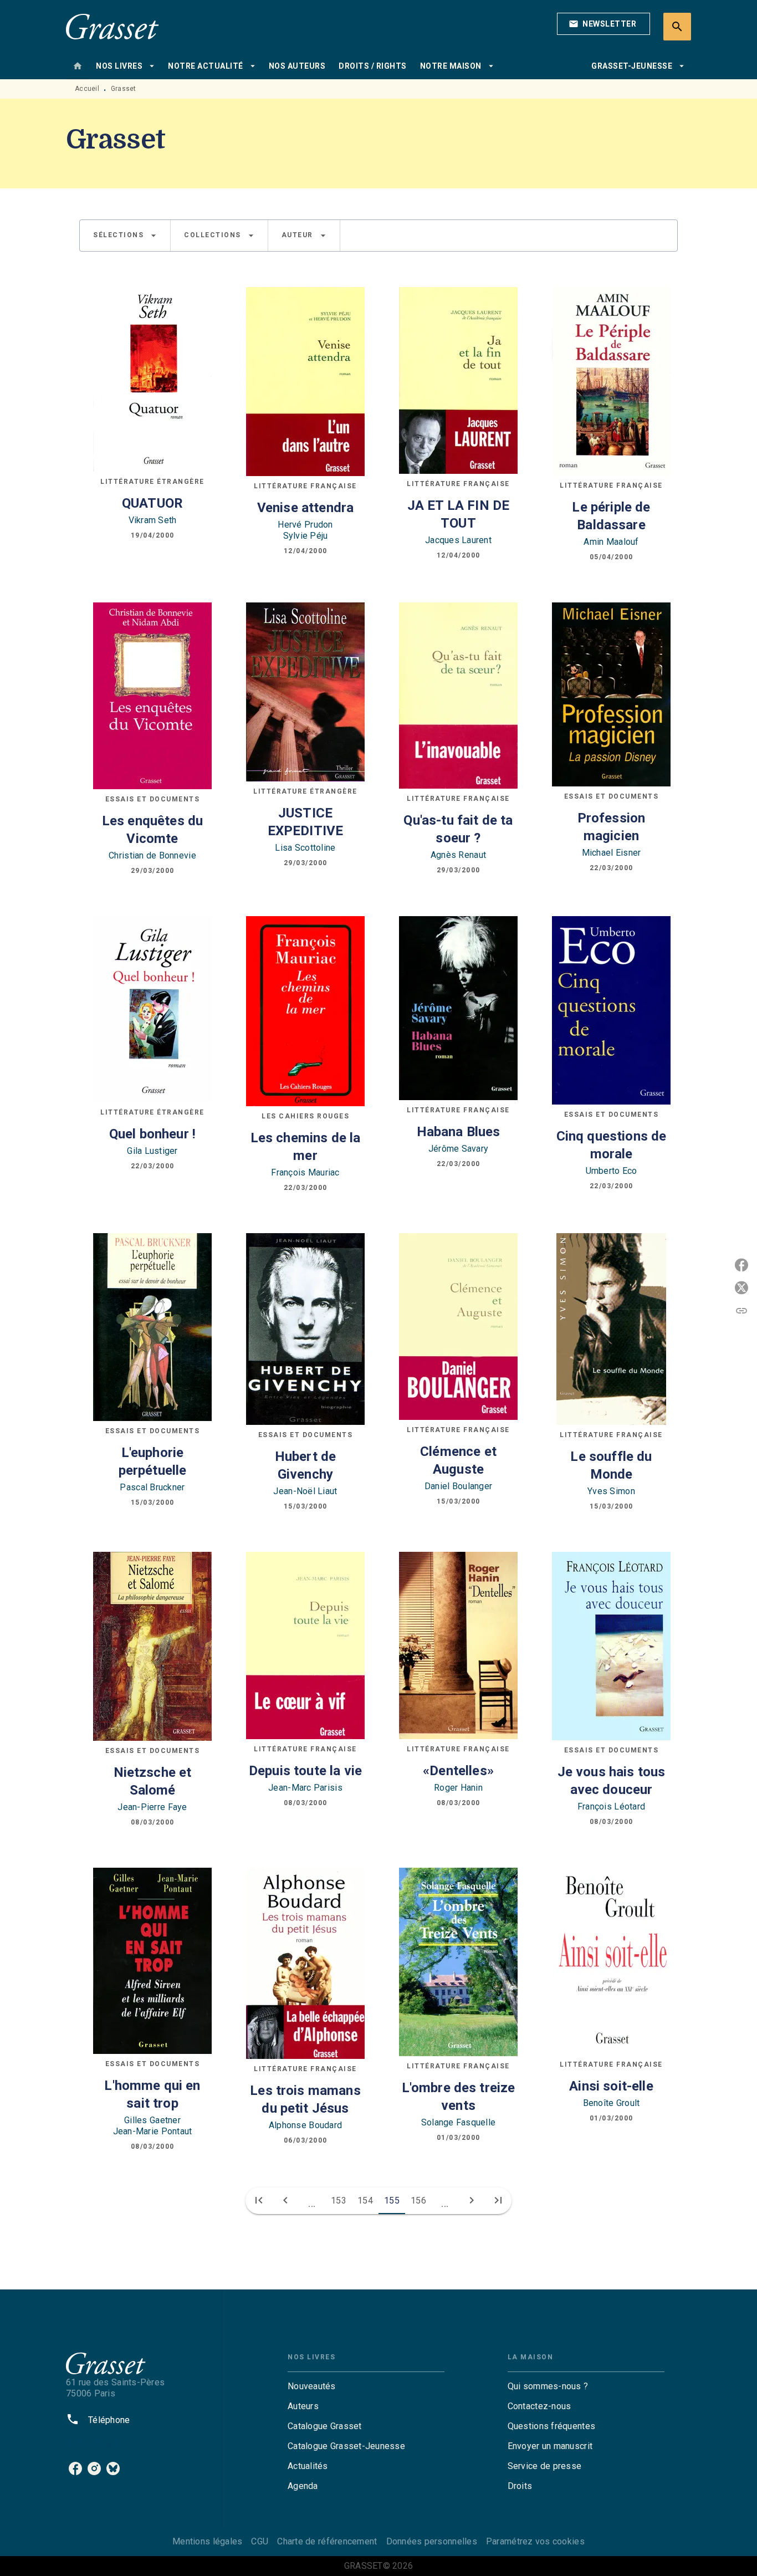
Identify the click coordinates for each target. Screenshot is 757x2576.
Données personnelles (432, 2541)
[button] (603, 24)
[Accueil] (112, 26)
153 (339, 2201)
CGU (260, 2541)
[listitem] (75, 2468)
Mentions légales (207, 2541)
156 (418, 2201)
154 (365, 2201)
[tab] (78, 66)
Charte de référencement (327, 2541)
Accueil (87, 89)
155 (392, 2201)
